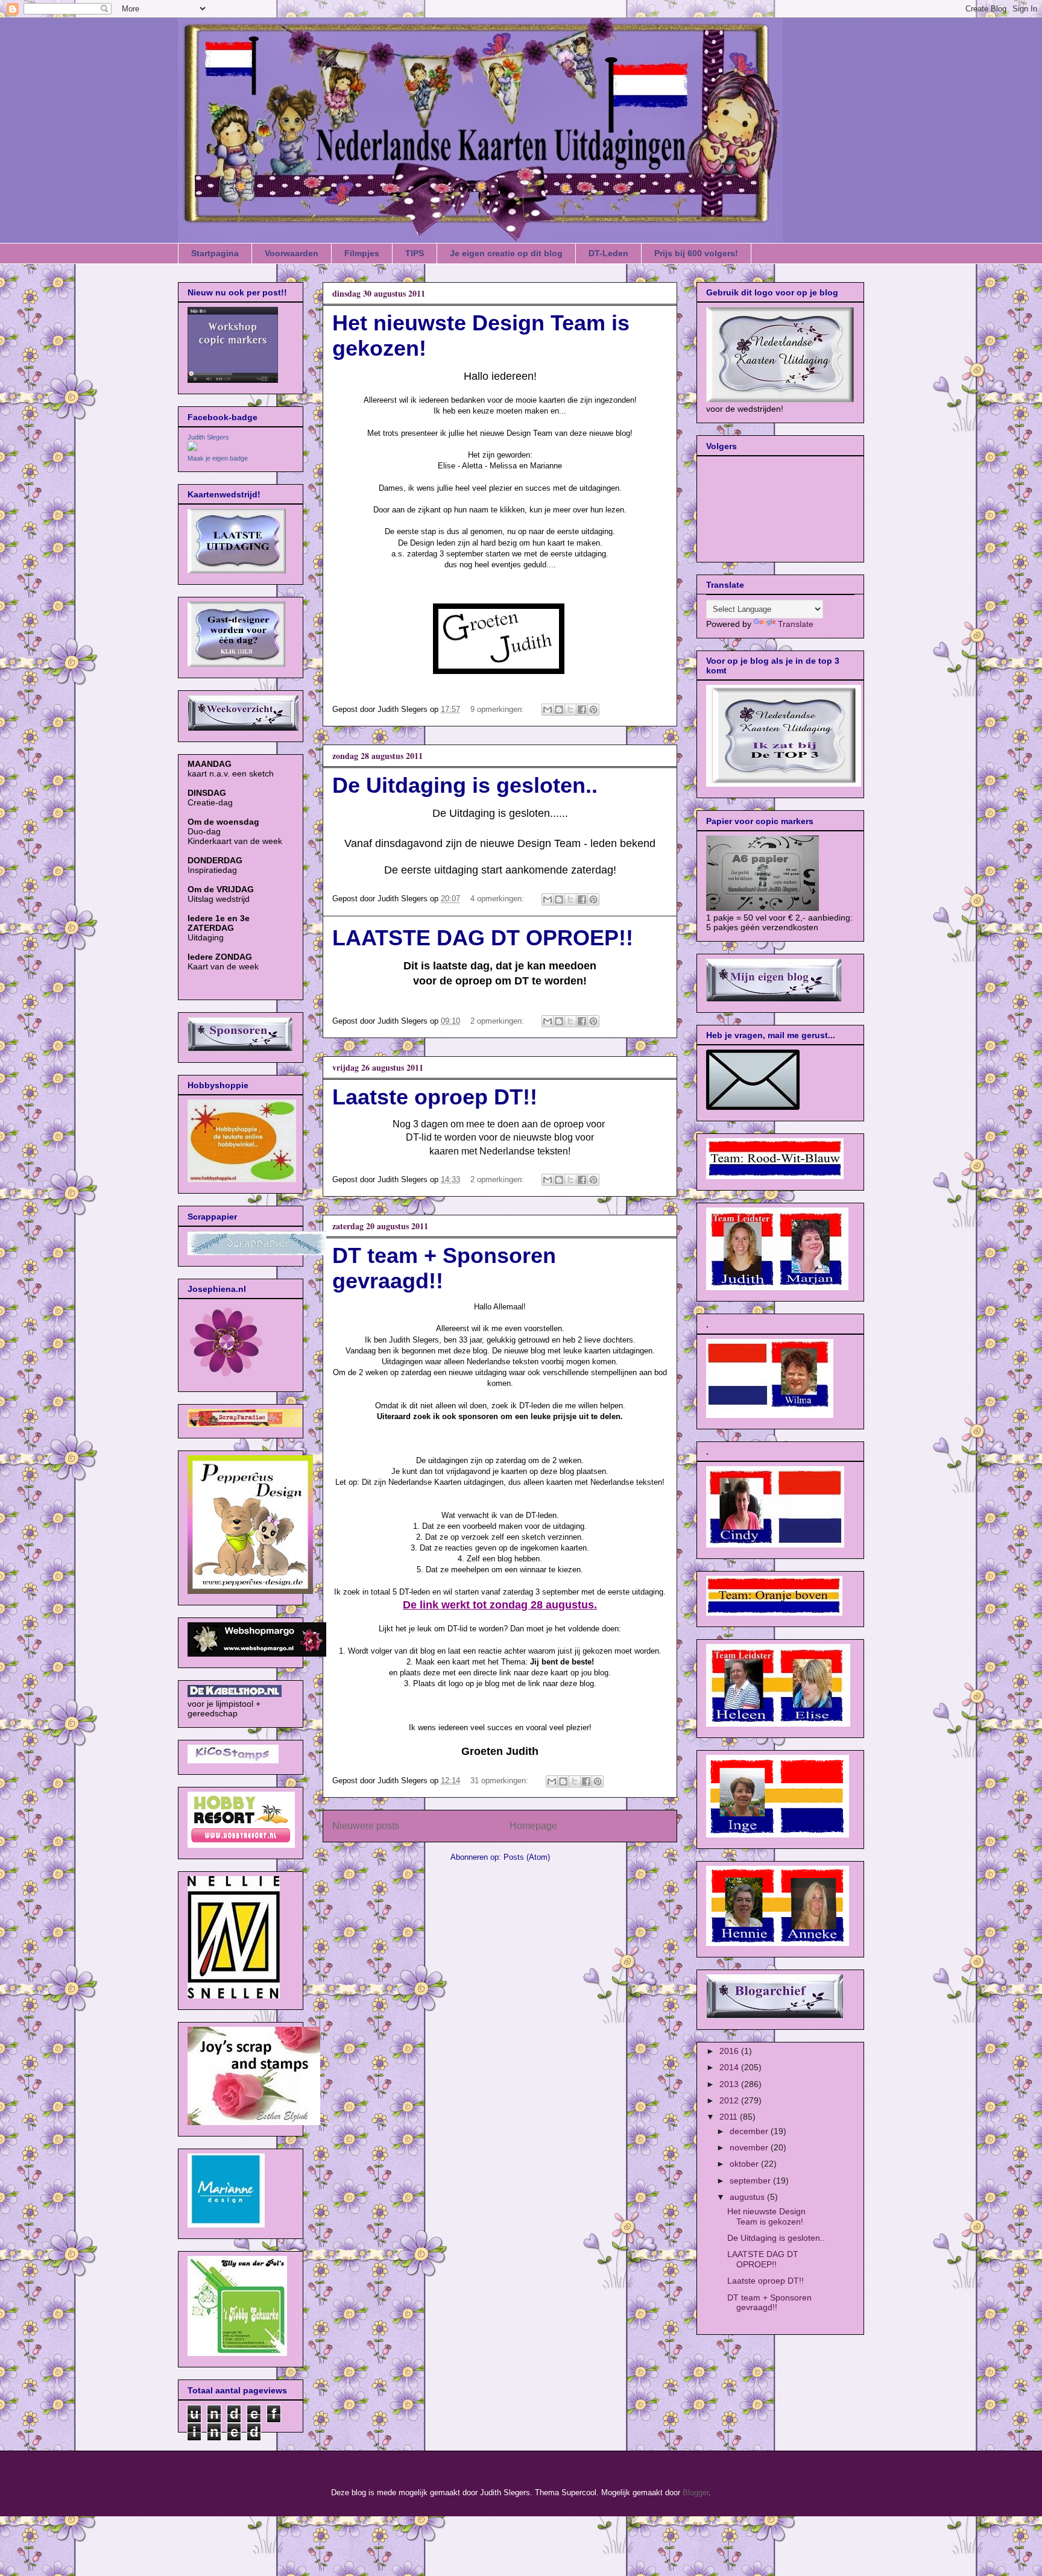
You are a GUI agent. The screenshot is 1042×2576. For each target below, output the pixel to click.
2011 (730, 2117)
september (751, 2181)
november (750, 2147)
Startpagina (215, 253)
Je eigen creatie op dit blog (506, 253)
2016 (730, 2051)
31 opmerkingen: (500, 1781)
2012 (730, 2100)
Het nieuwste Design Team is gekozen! (766, 2216)
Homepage (533, 1826)
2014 (730, 2067)
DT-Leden (608, 253)
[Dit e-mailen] (548, 710)
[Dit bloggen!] (559, 710)
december (750, 2131)
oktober (745, 2164)
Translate (796, 624)
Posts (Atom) (527, 1857)
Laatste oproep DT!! (435, 1097)
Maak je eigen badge (218, 458)
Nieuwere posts (366, 1826)
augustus (748, 2197)
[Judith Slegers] (192, 448)
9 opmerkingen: (498, 709)
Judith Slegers (208, 437)
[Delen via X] (570, 710)
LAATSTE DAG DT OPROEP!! (483, 938)
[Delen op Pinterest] (593, 710)
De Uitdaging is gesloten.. (465, 785)
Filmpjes (362, 253)
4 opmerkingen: (498, 899)
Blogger (696, 2493)
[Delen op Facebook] (582, 710)
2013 (730, 2084)
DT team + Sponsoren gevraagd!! (769, 2303)
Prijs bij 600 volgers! (696, 253)
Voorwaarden (292, 253)
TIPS (415, 253)
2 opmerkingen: (498, 1021)
